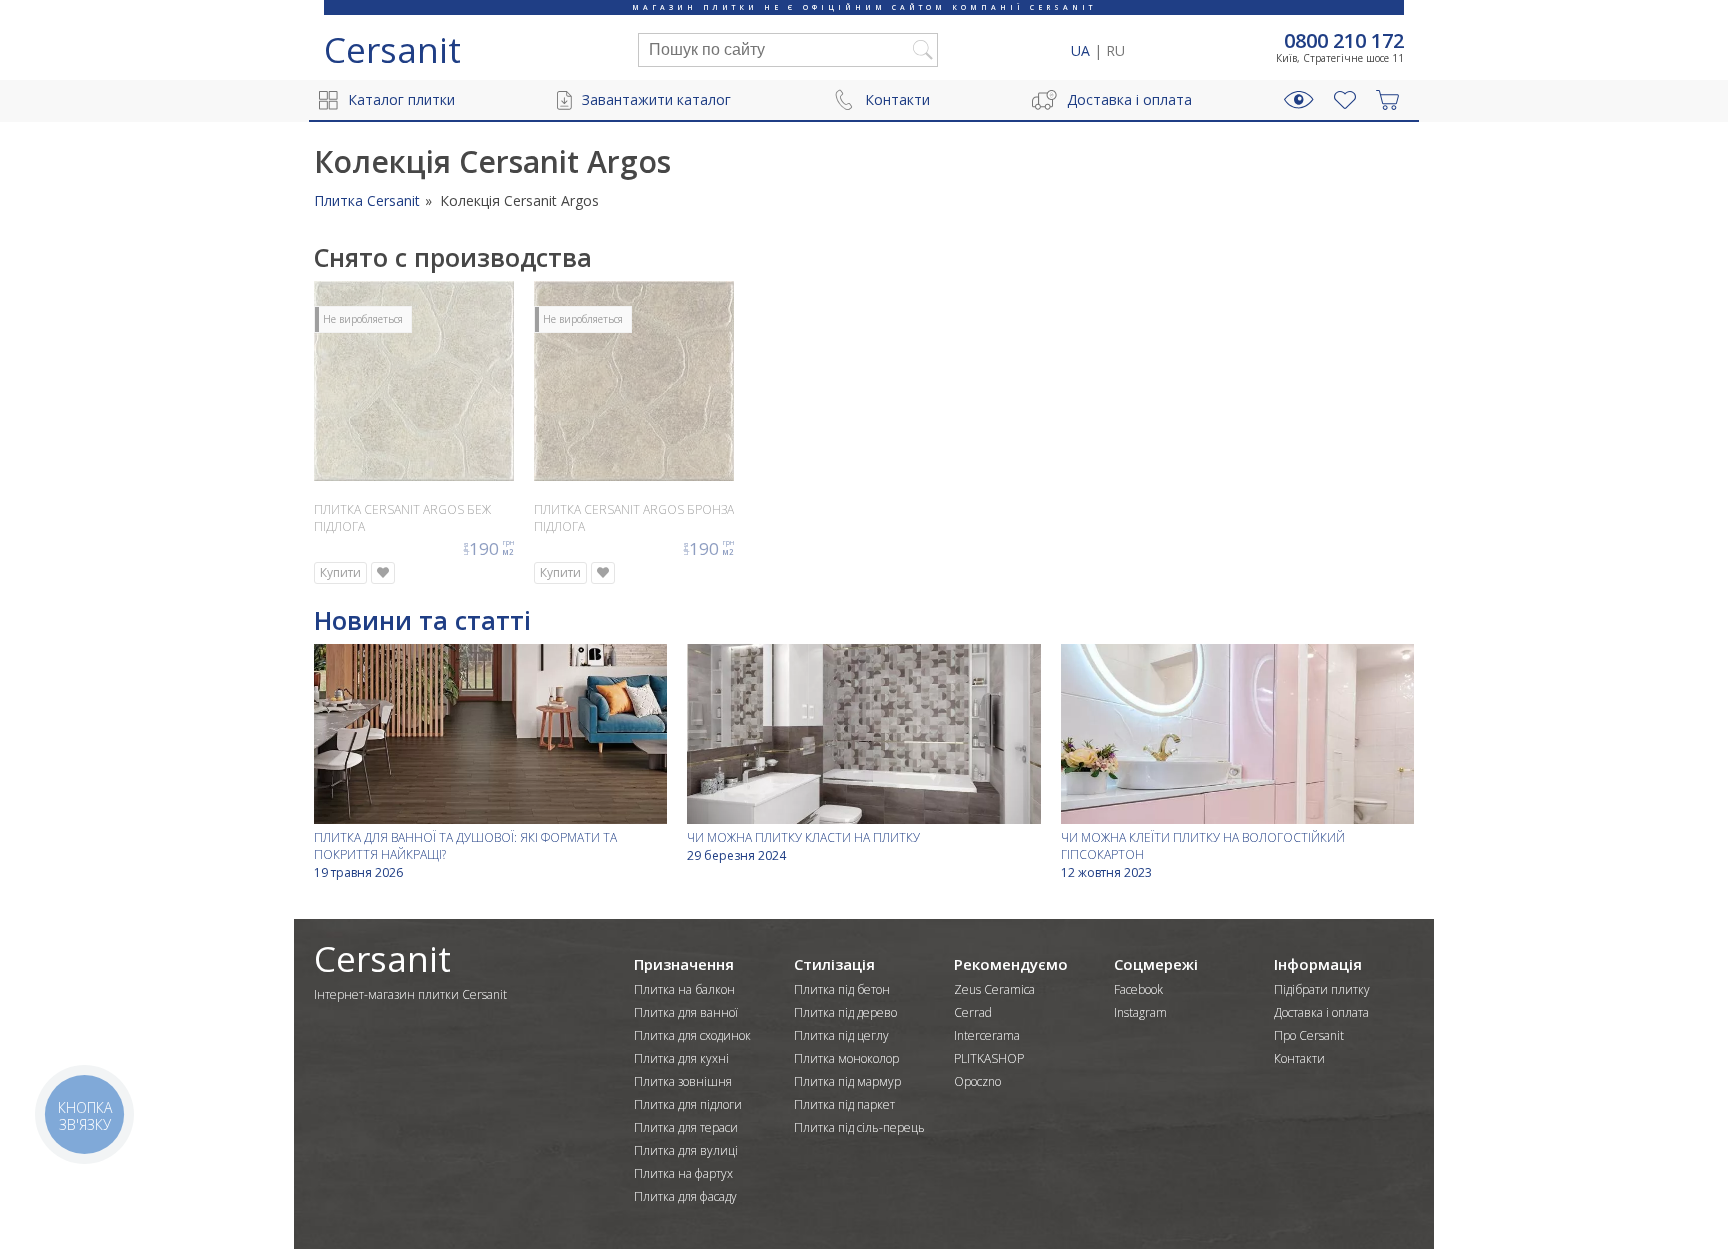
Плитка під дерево (845, 1012)
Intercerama (987, 1035)
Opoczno (977, 1081)
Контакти (897, 99)
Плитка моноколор (846, 1058)
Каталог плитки (401, 99)
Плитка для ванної (686, 1012)
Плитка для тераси (686, 1127)
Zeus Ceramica (994, 989)
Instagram (1140, 1012)
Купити (340, 572)
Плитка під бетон (842, 989)
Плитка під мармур (847, 1081)
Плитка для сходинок (692, 1035)
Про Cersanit (1309, 1035)
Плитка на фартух (683, 1173)
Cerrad (973, 1012)
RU (1115, 50)
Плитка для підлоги (688, 1104)
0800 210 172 (1344, 41)
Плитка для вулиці (686, 1150)
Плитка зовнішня (683, 1081)
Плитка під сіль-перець (859, 1127)
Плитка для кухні (681, 1058)
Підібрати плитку (1322, 989)
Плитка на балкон (684, 989)
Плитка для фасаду (685, 1196)
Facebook (1138, 989)
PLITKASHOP (989, 1058)
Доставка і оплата (1129, 99)
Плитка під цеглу (841, 1035)
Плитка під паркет (844, 1104)
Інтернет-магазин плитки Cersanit (410, 994)
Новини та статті (422, 620)
